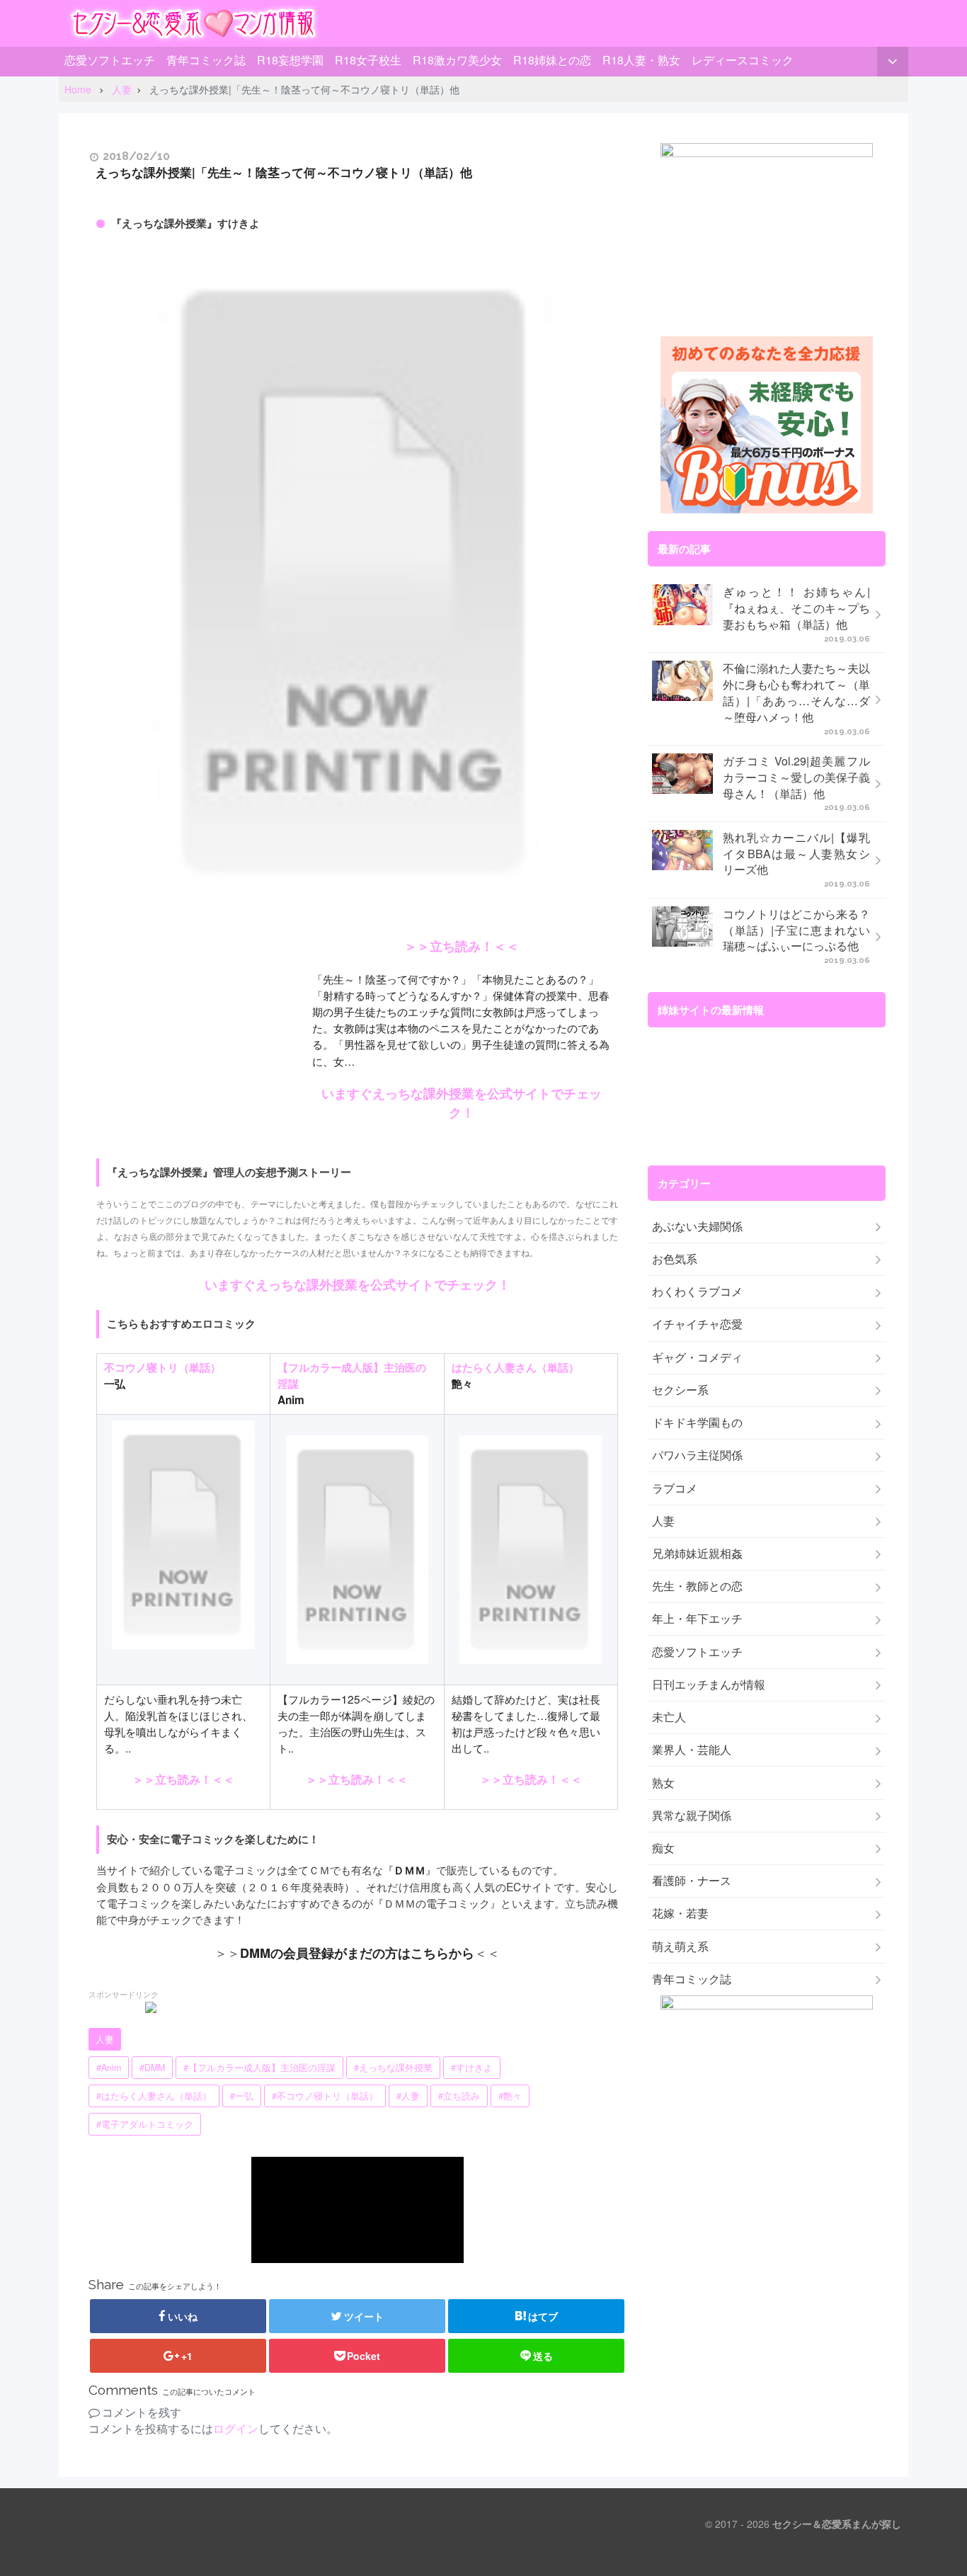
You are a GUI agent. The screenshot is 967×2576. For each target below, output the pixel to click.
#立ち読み (459, 2096)
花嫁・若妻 (680, 1913)
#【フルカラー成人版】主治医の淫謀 (259, 2068)
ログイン (236, 2428)
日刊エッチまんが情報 (709, 1685)
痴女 (663, 1848)
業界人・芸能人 (692, 1750)
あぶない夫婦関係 (697, 1226)
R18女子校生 (368, 60)
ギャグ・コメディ (697, 1357)
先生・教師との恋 (697, 1586)
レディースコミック (743, 60)
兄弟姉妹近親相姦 (697, 1554)
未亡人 (669, 1717)
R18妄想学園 (290, 60)
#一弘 (242, 2096)
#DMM (152, 2068)
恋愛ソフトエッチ (110, 60)
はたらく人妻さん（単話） (515, 1367)
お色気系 (675, 1259)
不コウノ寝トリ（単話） (162, 1367)
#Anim (109, 2068)
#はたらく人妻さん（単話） (154, 2096)
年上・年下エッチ (697, 1619)
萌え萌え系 (680, 1947)
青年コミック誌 (206, 60)
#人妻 (408, 2096)
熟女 (663, 1783)
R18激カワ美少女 (457, 60)
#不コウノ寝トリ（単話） (325, 2096)
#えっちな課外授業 (393, 2068)
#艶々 (510, 2096)
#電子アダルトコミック (145, 2124)
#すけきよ (472, 2068)
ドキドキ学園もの (697, 1423)
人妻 (105, 2039)
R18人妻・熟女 (641, 60)
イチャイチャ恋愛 (697, 1324)
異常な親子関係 (692, 1816)
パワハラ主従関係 (697, 1455)
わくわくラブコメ (697, 1292)
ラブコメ (675, 1488)
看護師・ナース (692, 1881)
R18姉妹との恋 (552, 60)
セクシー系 (680, 1390)
